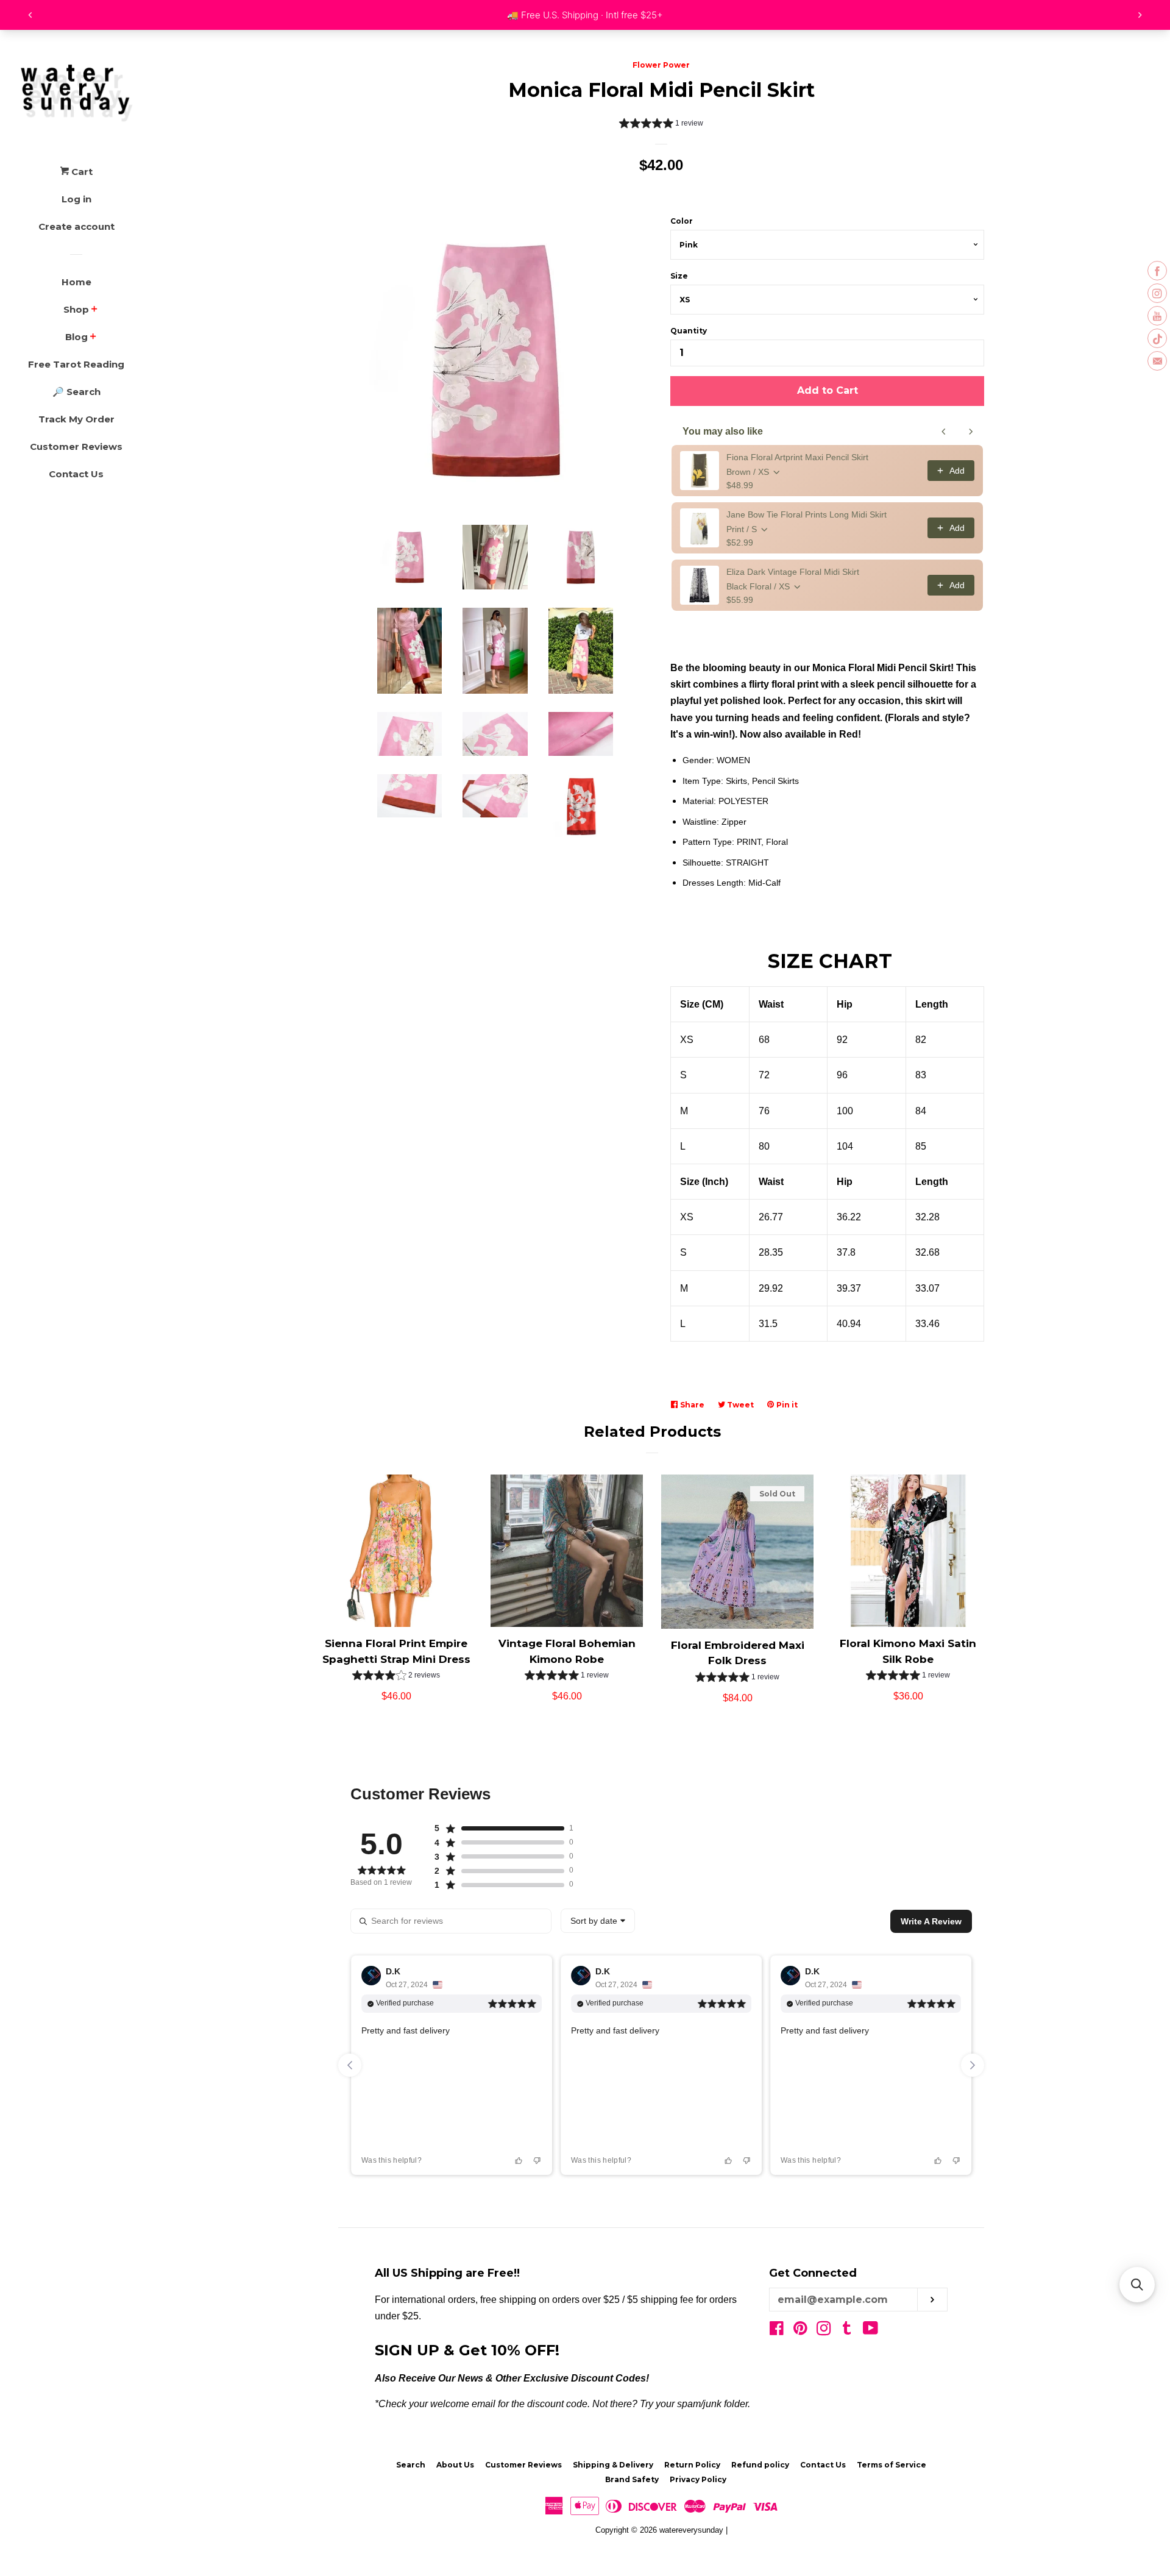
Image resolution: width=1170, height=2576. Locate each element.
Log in (76, 199)
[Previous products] (944, 432)
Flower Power (661, 65)
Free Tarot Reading (76, 364)
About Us (455, 2465)
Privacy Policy (698, 2479)
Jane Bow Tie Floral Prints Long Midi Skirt (807, 514)
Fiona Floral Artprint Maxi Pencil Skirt (797, 457)
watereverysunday (691, 2530)
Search (411, 2465)
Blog (76, 337)
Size (679, 276)
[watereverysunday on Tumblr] (847, 2331)
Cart (81, 172)
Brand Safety (632, 2479)
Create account (76, 226)
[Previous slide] (350, 2065)
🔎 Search (76, 392)
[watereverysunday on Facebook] (777, 2331)
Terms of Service (892, 2465)
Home (76, 282)
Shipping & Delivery (613, 2465)
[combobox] (598, 1921)
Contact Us (76, 474)
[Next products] (971, 432)
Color (682, 221)
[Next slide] (973, 2065)
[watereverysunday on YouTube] (870, 2331)
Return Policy (692, 2465)
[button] (661, 125)
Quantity (689, 331)
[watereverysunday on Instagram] (824, 2331)
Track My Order (76, 419)
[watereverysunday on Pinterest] (800, 2331)
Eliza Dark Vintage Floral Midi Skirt (793, 572)
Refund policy (760, 2465)
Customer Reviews (76, 447)
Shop (76, 309)
